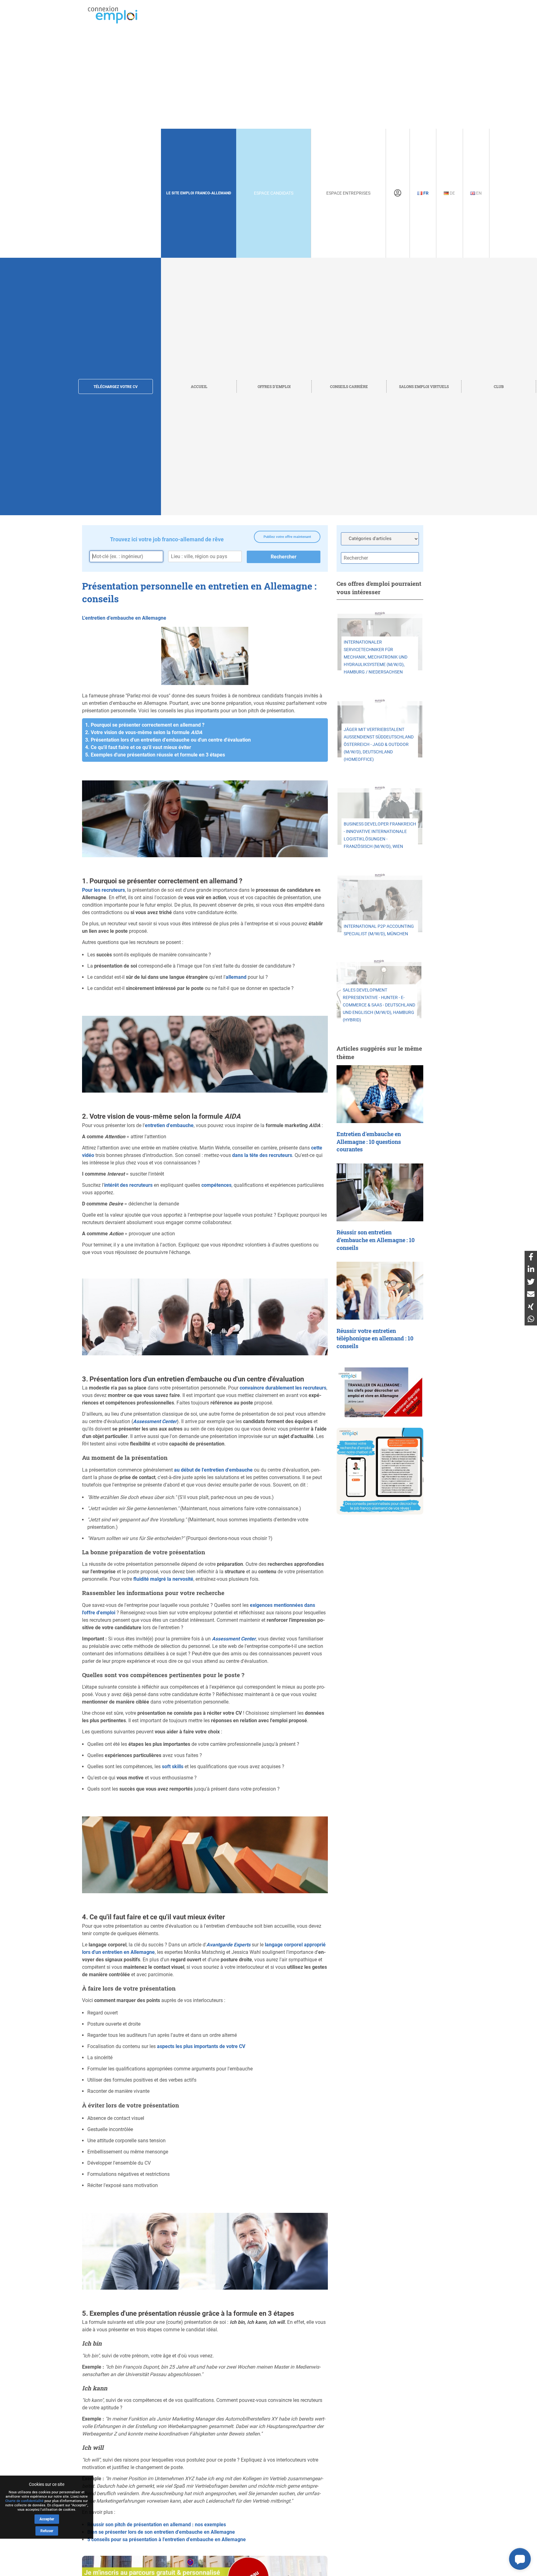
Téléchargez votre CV (116, 387)
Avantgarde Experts (228, 1945)
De (452, 193)
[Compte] (398, 193)
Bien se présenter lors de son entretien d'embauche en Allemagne (161, 2532)
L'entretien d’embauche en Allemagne (124, 618)
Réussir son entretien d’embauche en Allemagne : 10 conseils (376, 1240)
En (478, 193)
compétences (216, 1185)
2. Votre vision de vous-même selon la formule (144, 732)
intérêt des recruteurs (128, 1185)
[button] (520, 2559)
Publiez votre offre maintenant (287, 537)
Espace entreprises (348, 193)
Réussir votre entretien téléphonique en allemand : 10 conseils (375, 1339)
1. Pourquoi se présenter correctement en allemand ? (145, 725)
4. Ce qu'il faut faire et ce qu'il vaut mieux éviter (138, 747)
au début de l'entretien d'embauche (213, 1470)
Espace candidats (274, 193)
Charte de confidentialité (24, 2501)
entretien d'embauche (169, 1125)
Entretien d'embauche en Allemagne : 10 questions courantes (369, 1142)
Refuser (47, 2531)
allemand (236, 977)
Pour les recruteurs (103, 890)
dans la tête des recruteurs (262, 1155)
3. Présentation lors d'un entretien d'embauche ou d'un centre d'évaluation (168, 740)
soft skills (173, 1767)
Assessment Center (155, 1421)
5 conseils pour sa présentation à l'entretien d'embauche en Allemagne (167, 2539)
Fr (425, 193)
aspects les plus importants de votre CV (201, 2046)
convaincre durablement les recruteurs (283, 1388)
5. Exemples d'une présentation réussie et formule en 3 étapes (155, 755)
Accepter (47, 2519)
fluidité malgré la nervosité (163, 1579)
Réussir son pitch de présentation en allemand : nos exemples (157, 2525)
